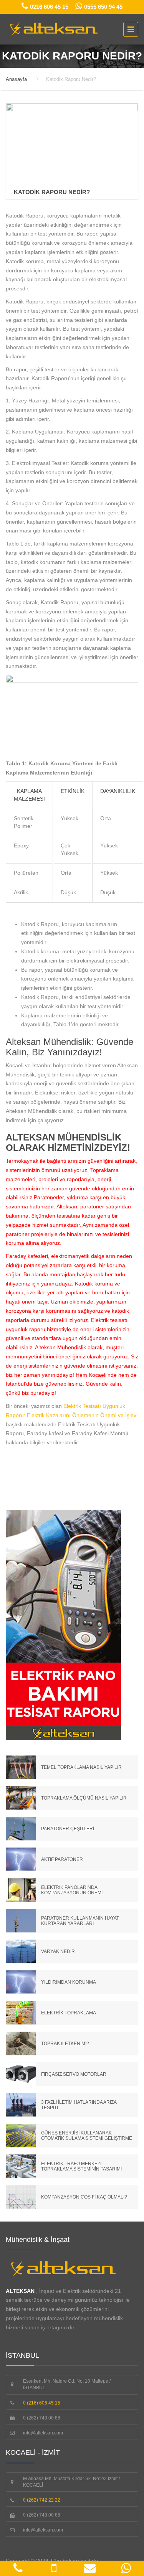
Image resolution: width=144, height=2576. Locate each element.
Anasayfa (16, 79)
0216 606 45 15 (49, 7)
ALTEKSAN (20, 2291)
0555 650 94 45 (103, 7)
